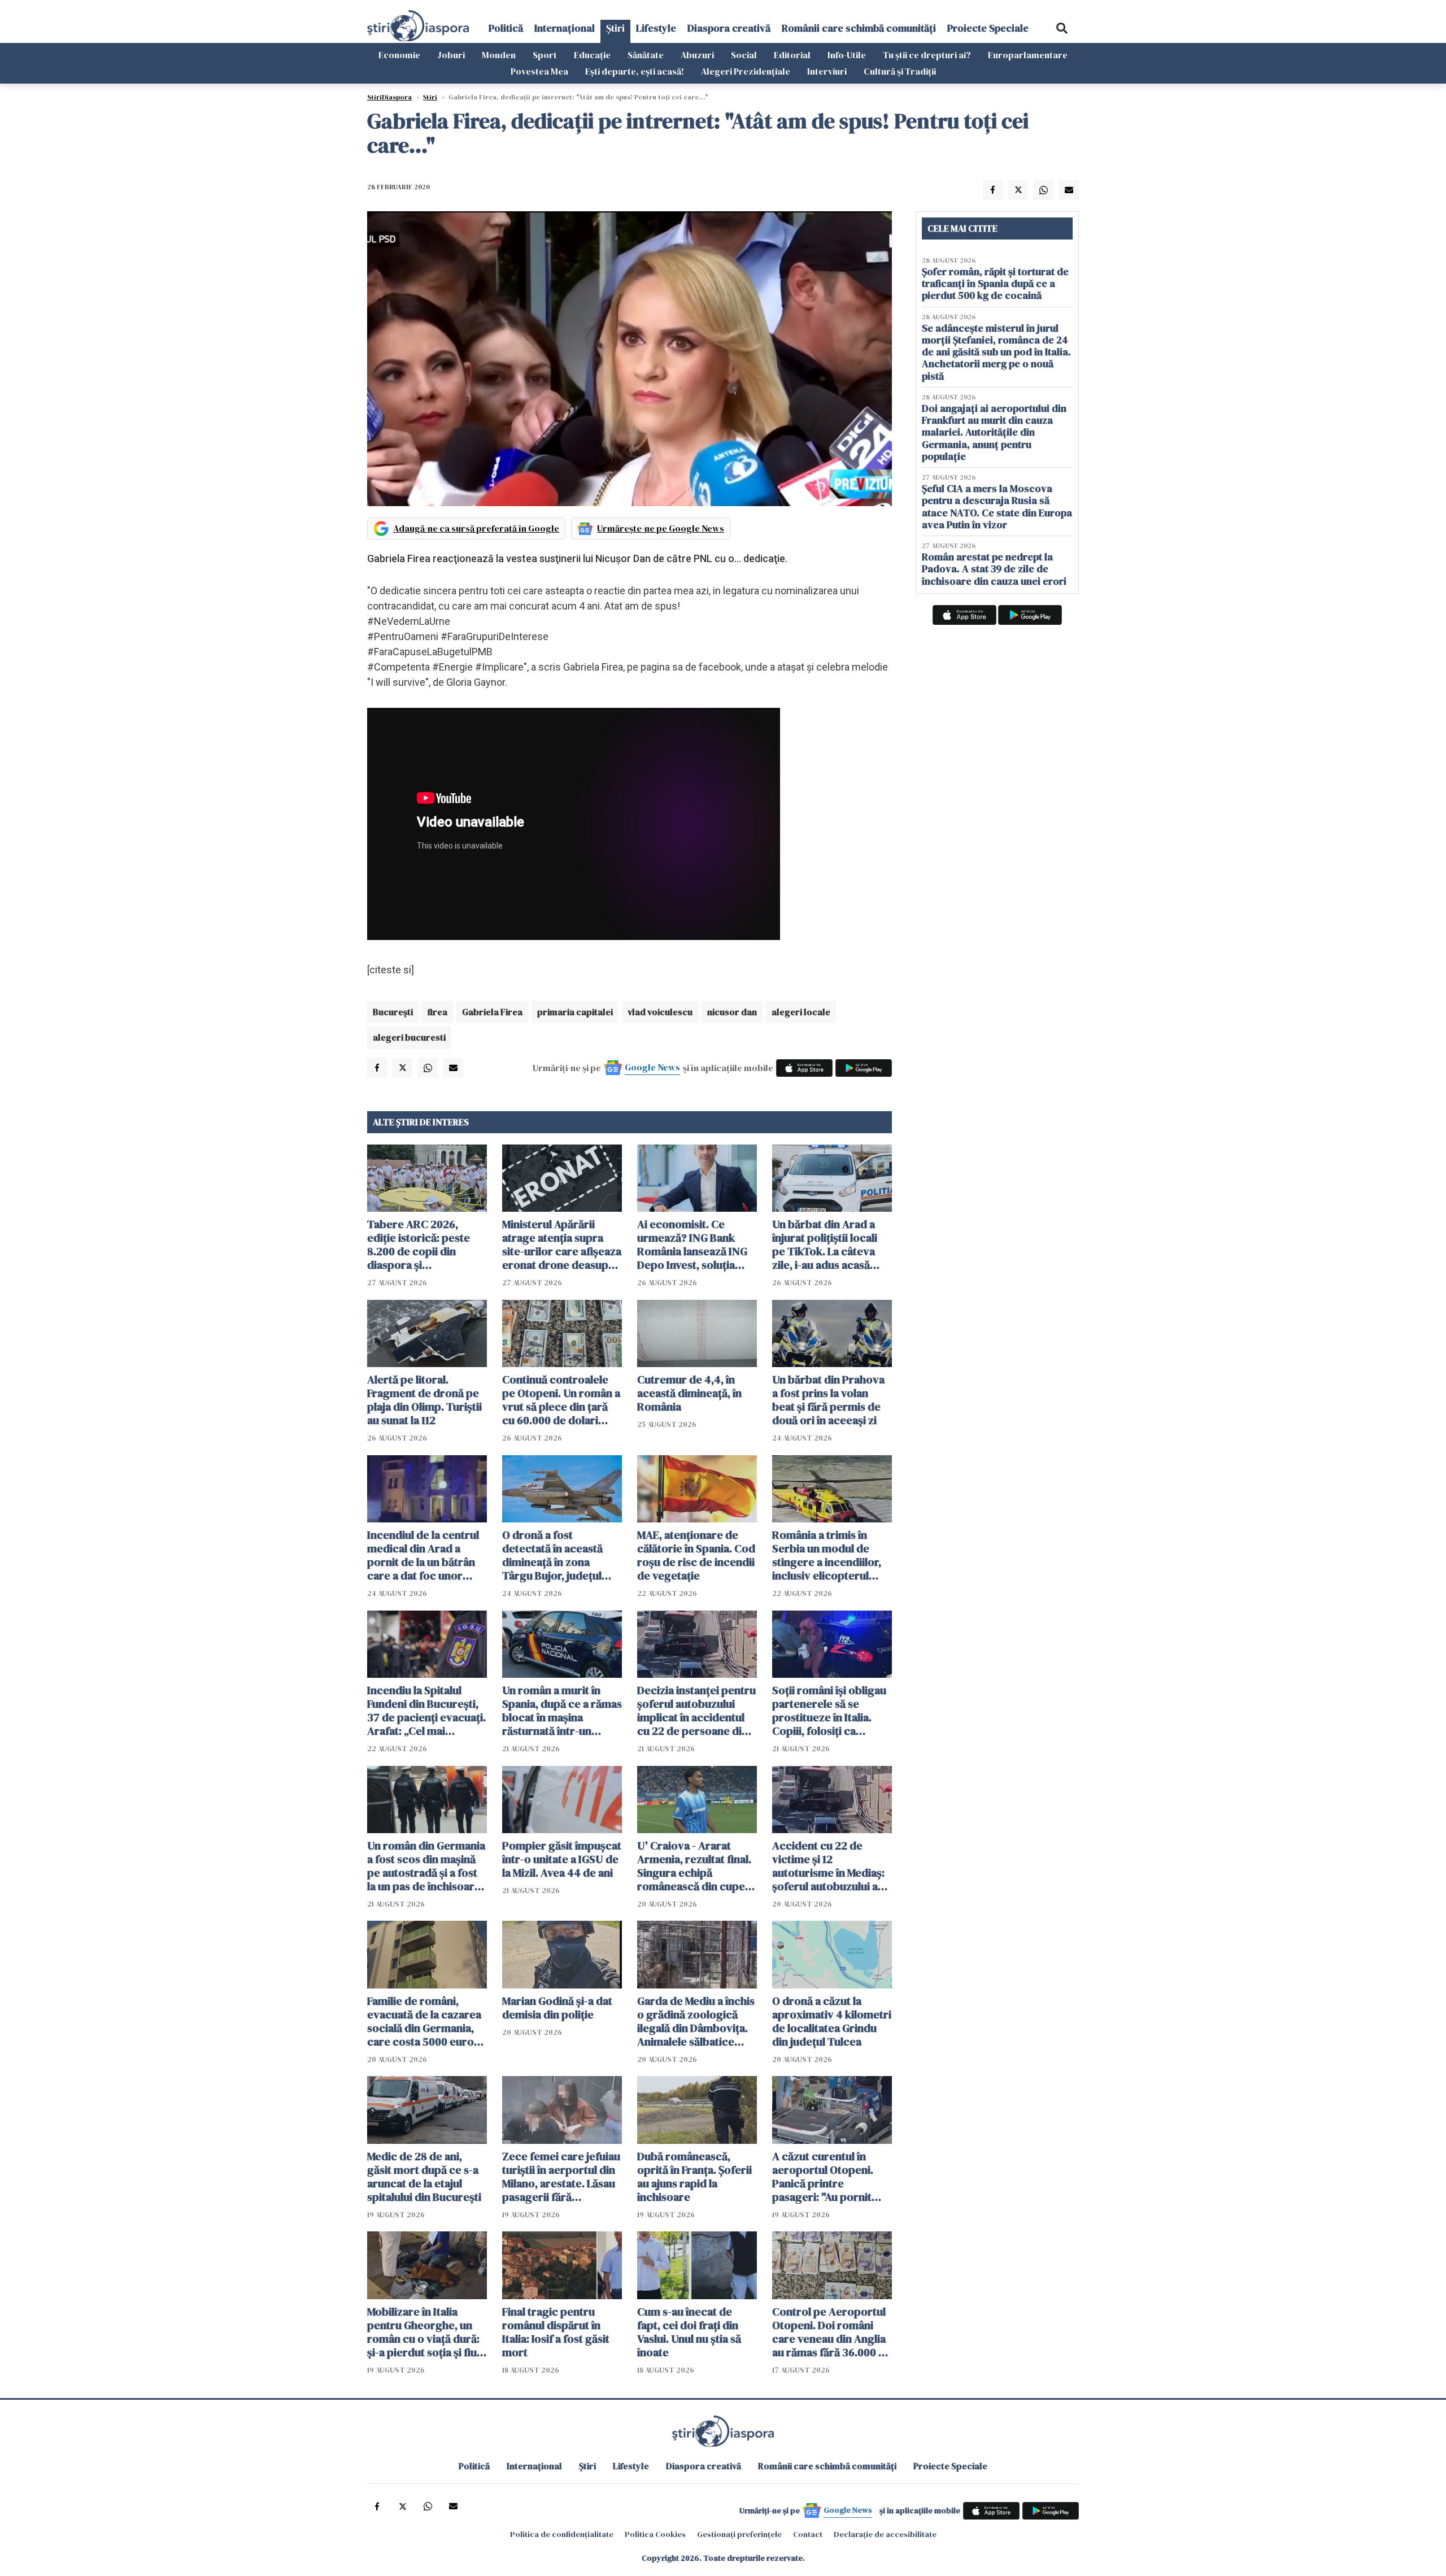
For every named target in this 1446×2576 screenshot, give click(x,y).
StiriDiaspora (389, 97)
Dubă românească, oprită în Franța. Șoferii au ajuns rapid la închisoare (694, 2177)
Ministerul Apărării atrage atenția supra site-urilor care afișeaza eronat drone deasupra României (562, 1245)
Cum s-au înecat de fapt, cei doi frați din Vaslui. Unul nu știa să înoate (689, 2332)
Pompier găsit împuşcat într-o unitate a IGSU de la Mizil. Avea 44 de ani (562, 1859)
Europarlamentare (1028, 55)
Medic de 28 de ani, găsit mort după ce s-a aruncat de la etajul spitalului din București (424, 2177)
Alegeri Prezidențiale (746, 71)
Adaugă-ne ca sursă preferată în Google (476, 528)
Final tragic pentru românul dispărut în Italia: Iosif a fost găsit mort (556, 2332)
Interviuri (827, 71)
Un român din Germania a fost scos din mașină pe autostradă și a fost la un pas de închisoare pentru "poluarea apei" (426, 1866)
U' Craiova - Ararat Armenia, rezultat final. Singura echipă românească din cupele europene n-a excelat (696, 1866)
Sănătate (646, 55)
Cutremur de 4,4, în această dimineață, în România (689, 1393)
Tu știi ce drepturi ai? (927, 55)
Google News (652, 1067)
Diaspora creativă (729, 28)
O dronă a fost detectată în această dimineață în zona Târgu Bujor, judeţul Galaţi (552, 1555)
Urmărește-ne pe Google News (661, 528)
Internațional (565, 28)
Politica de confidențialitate (562, 2534)
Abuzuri (697, 55)
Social (744, 55)
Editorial (792, 55)
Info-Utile (847, 55)
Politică (506, 28)
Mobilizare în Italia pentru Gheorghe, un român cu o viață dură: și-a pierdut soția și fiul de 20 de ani (423, 2332)
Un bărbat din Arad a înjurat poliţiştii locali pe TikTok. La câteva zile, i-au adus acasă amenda (825, 1245)
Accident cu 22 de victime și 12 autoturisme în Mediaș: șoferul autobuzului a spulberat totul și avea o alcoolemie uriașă (832, 1866)
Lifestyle (656, 28)
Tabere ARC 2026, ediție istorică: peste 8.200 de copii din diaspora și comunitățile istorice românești (419, 1245)
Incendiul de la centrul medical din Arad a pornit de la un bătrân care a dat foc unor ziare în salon (423, 1555)
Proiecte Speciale (988, 28)
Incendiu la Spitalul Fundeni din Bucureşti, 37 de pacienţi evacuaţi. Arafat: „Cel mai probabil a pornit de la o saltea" (426, 1711)
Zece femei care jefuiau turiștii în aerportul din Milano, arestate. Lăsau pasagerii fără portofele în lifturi (561, 2177)
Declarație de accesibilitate (885, 2534)
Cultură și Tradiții (900, 71)
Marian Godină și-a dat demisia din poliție (557, 2008)
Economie (399, 55)
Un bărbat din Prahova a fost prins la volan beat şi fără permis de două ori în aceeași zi (828, 1400)
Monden (499, 55)
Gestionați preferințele (739, 2534)
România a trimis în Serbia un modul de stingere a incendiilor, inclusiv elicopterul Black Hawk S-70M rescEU (827, 1555)
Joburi (451, 55)
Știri (615, 28)
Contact (808, 2534)
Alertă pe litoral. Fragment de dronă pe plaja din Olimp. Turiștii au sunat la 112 (424, 1400)
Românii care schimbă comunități (859, 28)
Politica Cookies (655, 2534)
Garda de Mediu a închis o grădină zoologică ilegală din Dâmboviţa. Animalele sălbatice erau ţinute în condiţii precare (696, 2021)
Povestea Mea (539, 71)
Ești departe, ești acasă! (635, 71)
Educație (592, 55)
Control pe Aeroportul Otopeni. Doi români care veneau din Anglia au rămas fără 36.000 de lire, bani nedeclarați (832, 2332)
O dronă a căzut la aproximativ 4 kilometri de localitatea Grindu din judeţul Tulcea (832, 2021)
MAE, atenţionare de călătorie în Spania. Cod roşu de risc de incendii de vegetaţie (696, 1555)
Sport (545, 55)
